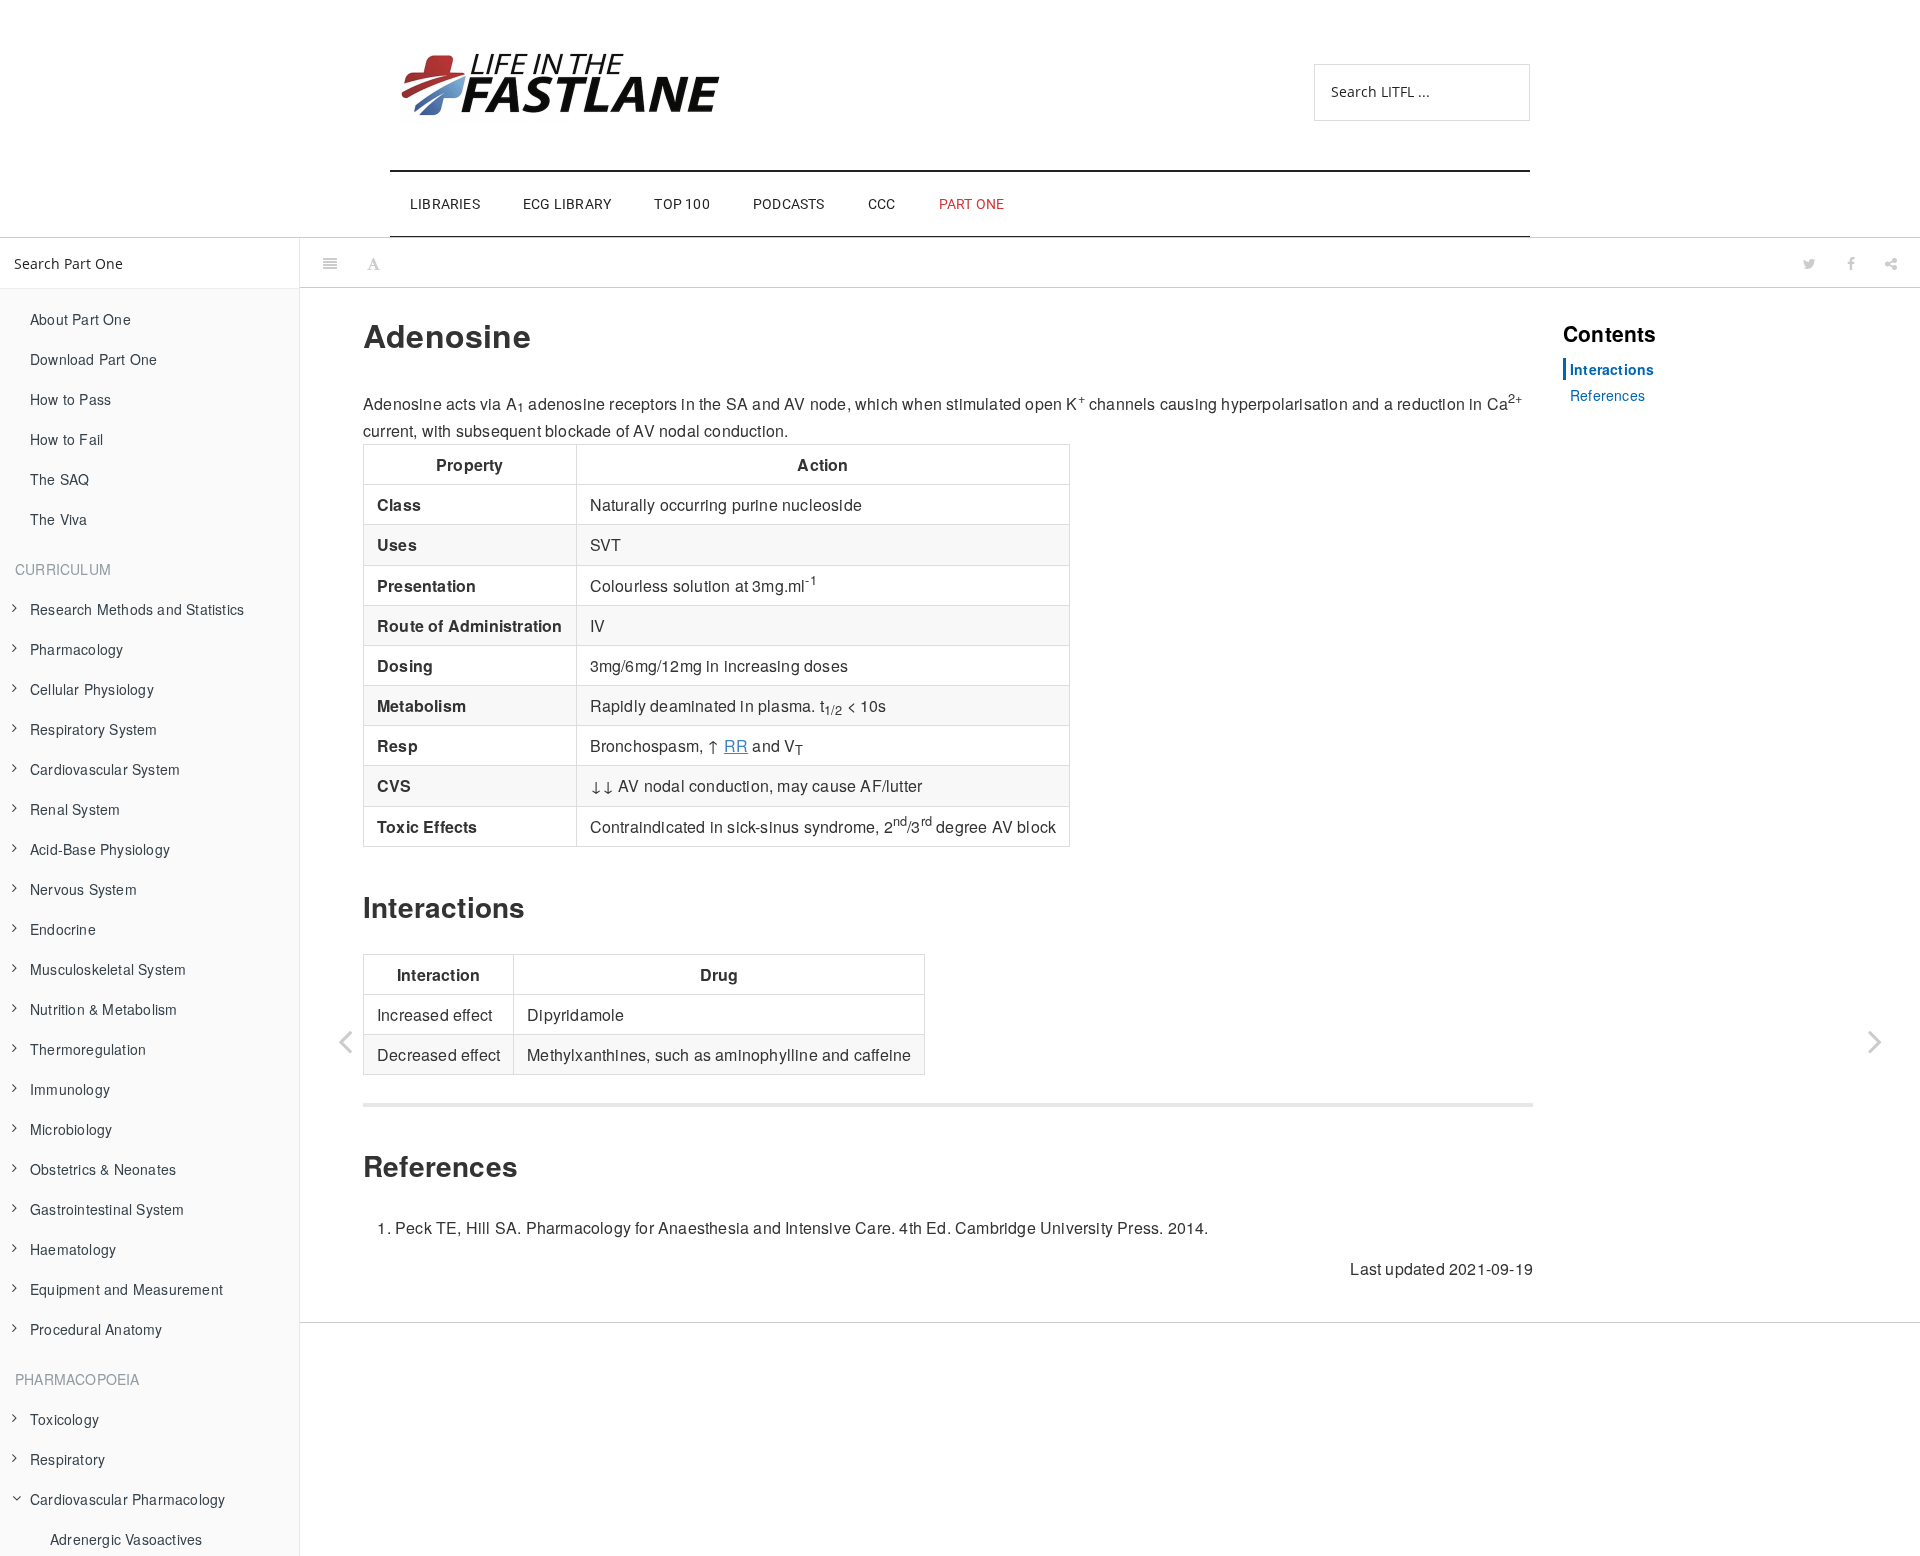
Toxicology (64, 1419)
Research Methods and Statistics (137, 609)
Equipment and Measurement (126, 1289)
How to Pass (70, 399)
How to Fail (66, 439)
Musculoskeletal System (108, 969)
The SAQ (59, 479)
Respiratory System (94, 729)
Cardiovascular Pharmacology (127, 1499)
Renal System (75, 809)
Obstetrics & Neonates (103, 1169)
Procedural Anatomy (96, 1329)
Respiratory (67, 1459)
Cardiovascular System (105, 769)
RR (736, 745)
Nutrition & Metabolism (103, 1009)
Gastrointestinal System (107, 1209)
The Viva (59, 519)
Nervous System (83, 889)
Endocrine (63, 929)
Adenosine (1091, 262)
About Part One (80, 319)
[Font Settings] (373, 263)
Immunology (70, 1089)
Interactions (1612, 369)
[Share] (1891, 263)
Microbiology (71, 1129)
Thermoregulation (88, 1049)
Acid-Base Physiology (100, 849)
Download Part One (93, 359)
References (1607, 395)
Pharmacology (76, 649)
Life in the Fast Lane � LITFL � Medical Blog (580, 85)
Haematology (73, 1249)
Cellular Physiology (92, 689)
